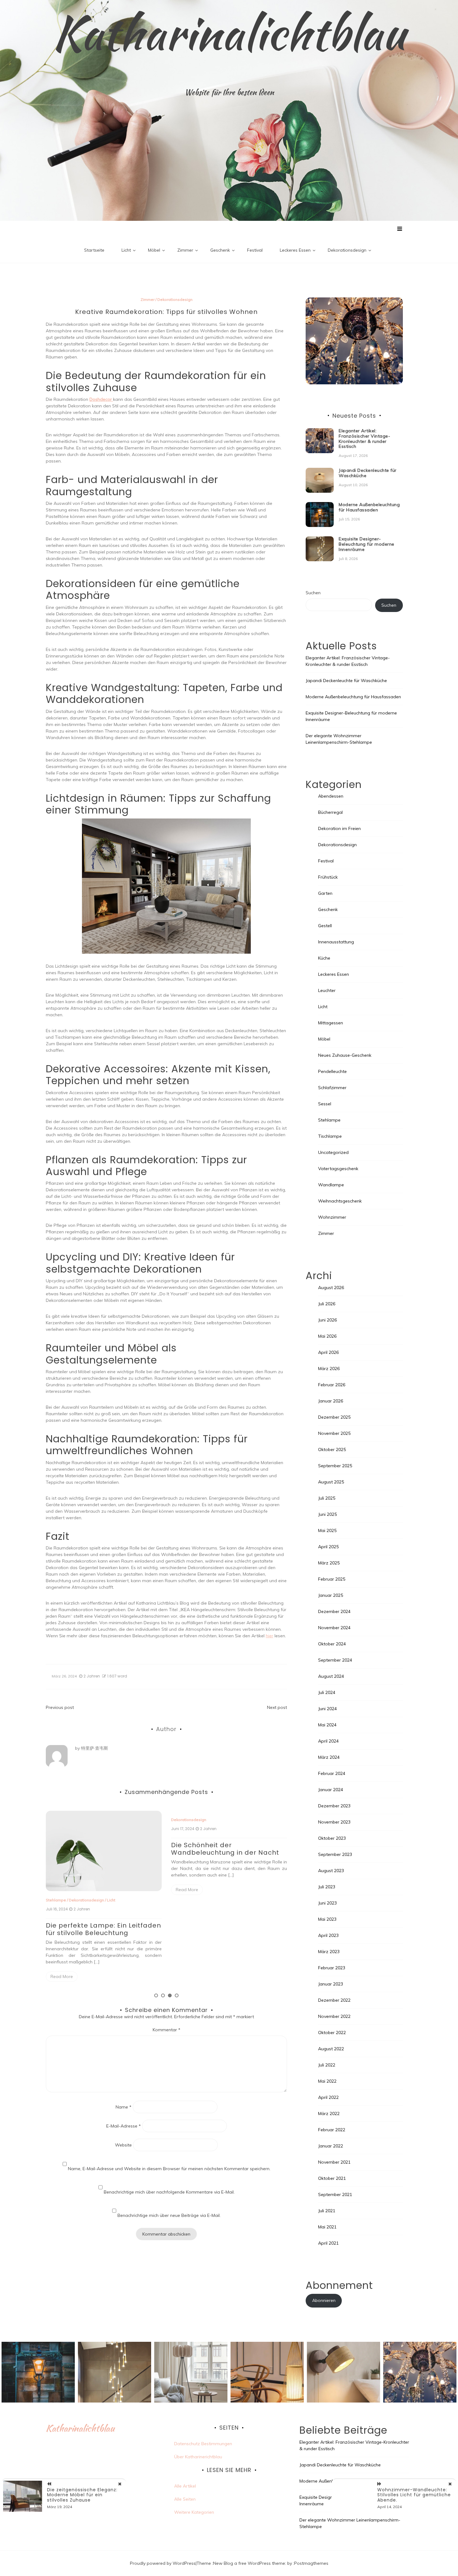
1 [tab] (156, 1995)
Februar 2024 (332, 1773)
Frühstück (328, 877)
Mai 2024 (327, 1725)
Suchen (313, 593)
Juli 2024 (327, 1692)
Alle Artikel (185, 2486)
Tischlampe (330, 1136)
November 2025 (334, 1433)
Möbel (154, 250)
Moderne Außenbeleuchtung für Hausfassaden (369, 507)
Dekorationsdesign (347, 250)
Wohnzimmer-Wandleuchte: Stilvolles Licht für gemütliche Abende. (414, 2495)
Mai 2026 (327, 1336)
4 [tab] (177, 1995)
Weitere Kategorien (194, 2512)
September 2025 (335, 1466)
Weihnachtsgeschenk (340, 1201)
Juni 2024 (327, 1709)
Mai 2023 (327, 1919)
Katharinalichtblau (229, 33)
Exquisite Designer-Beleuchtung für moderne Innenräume (367, 544)
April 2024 (328, 1741)
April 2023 (328, 1935)
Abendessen (331, 796)
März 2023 (329, 1952)
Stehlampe (329, 1120)
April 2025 (328, 1547)
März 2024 (329, 1757)
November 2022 (334, 2016)
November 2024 (334, 1628)
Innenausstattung (336, 942)
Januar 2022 (331, 2146)
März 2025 (329, 1563)
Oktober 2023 (332, 1838)
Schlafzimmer (332, 1088)
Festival (255, 250)
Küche (324, 958)
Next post (277, 1707)
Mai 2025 (327, 1530)
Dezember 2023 (334, 1806)
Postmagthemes (311, 2563)
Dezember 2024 (334, 1611)
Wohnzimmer (332, 1217)
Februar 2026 (332, 1385)
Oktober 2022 (332, 2033)
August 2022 (331, 2049)
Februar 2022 (332, 2130)
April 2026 (328, 1352)
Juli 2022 (327, 2065)
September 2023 (335, 1854)
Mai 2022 (327, 2081)
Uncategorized (333, 1152)
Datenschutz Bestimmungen (203, 2444)
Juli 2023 (327, 1887)
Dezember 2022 (334, 2000)
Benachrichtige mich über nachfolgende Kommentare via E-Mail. (169, 2192)
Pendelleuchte (332, 1071)
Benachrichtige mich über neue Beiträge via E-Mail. (169, 2215)
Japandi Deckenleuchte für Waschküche (368, 473)
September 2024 (335, 1660)
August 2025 (331, 1482)
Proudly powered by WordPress (163, 2563)
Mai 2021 (327, 2227)
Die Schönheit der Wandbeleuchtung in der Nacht (100, 1849)
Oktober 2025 (332, 1449)
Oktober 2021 (332, 2178)
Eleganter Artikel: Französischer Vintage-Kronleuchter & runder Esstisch (364, 439)
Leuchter (327, 990)
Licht (126, 250)
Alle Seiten (185, 2499)
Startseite (94, 250)
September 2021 (335, 2194)
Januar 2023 (331, 1984)
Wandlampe (331, 1185)
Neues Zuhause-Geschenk (345, 1055)
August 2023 (331, 1871)
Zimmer (185, 250)
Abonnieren (324, 2300)
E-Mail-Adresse (124, 2126)
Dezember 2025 (334, 1417)
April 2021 (328, 2243)
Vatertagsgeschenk (338, 1169)
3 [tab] (170, 1995)
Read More (62, 1890)
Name (124, 2107)
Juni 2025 (327, 1514)
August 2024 (331, 1676)
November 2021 (334, 2162)
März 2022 (329, 2113)
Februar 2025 (332, 1579)
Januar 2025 (331, 1595)
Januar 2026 (331, 1401)
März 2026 (329, 1369)
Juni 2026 (327, 1320)
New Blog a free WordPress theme (249, 2563)
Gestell (325, 926)
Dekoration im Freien (228, 1900)
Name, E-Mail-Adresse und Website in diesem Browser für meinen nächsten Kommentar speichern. (169, 2169)
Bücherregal (330, 812)
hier (270, 1636)
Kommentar (167, 2030)
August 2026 (331, 1288)
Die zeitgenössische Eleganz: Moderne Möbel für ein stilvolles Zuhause (82, 2495)
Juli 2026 (327, 1304)
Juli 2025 (327, 1498)
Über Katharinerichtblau (198, 2457)
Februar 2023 (332, 1968)
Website (123, 2145)
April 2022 (328, 2097)
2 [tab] (163, 1995)
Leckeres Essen (295, 250)
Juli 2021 (327, 2211)
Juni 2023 (327, 1903)
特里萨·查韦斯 (95, 1748)
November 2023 (334, 1822)
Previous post (60, 1707)
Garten (325, 893)
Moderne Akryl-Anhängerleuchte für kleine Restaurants (227, 1929)
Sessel (325, 1104)
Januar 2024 (331, 1790)
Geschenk (220, 250)
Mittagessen (331, 1023)
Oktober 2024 (332, 1644)
